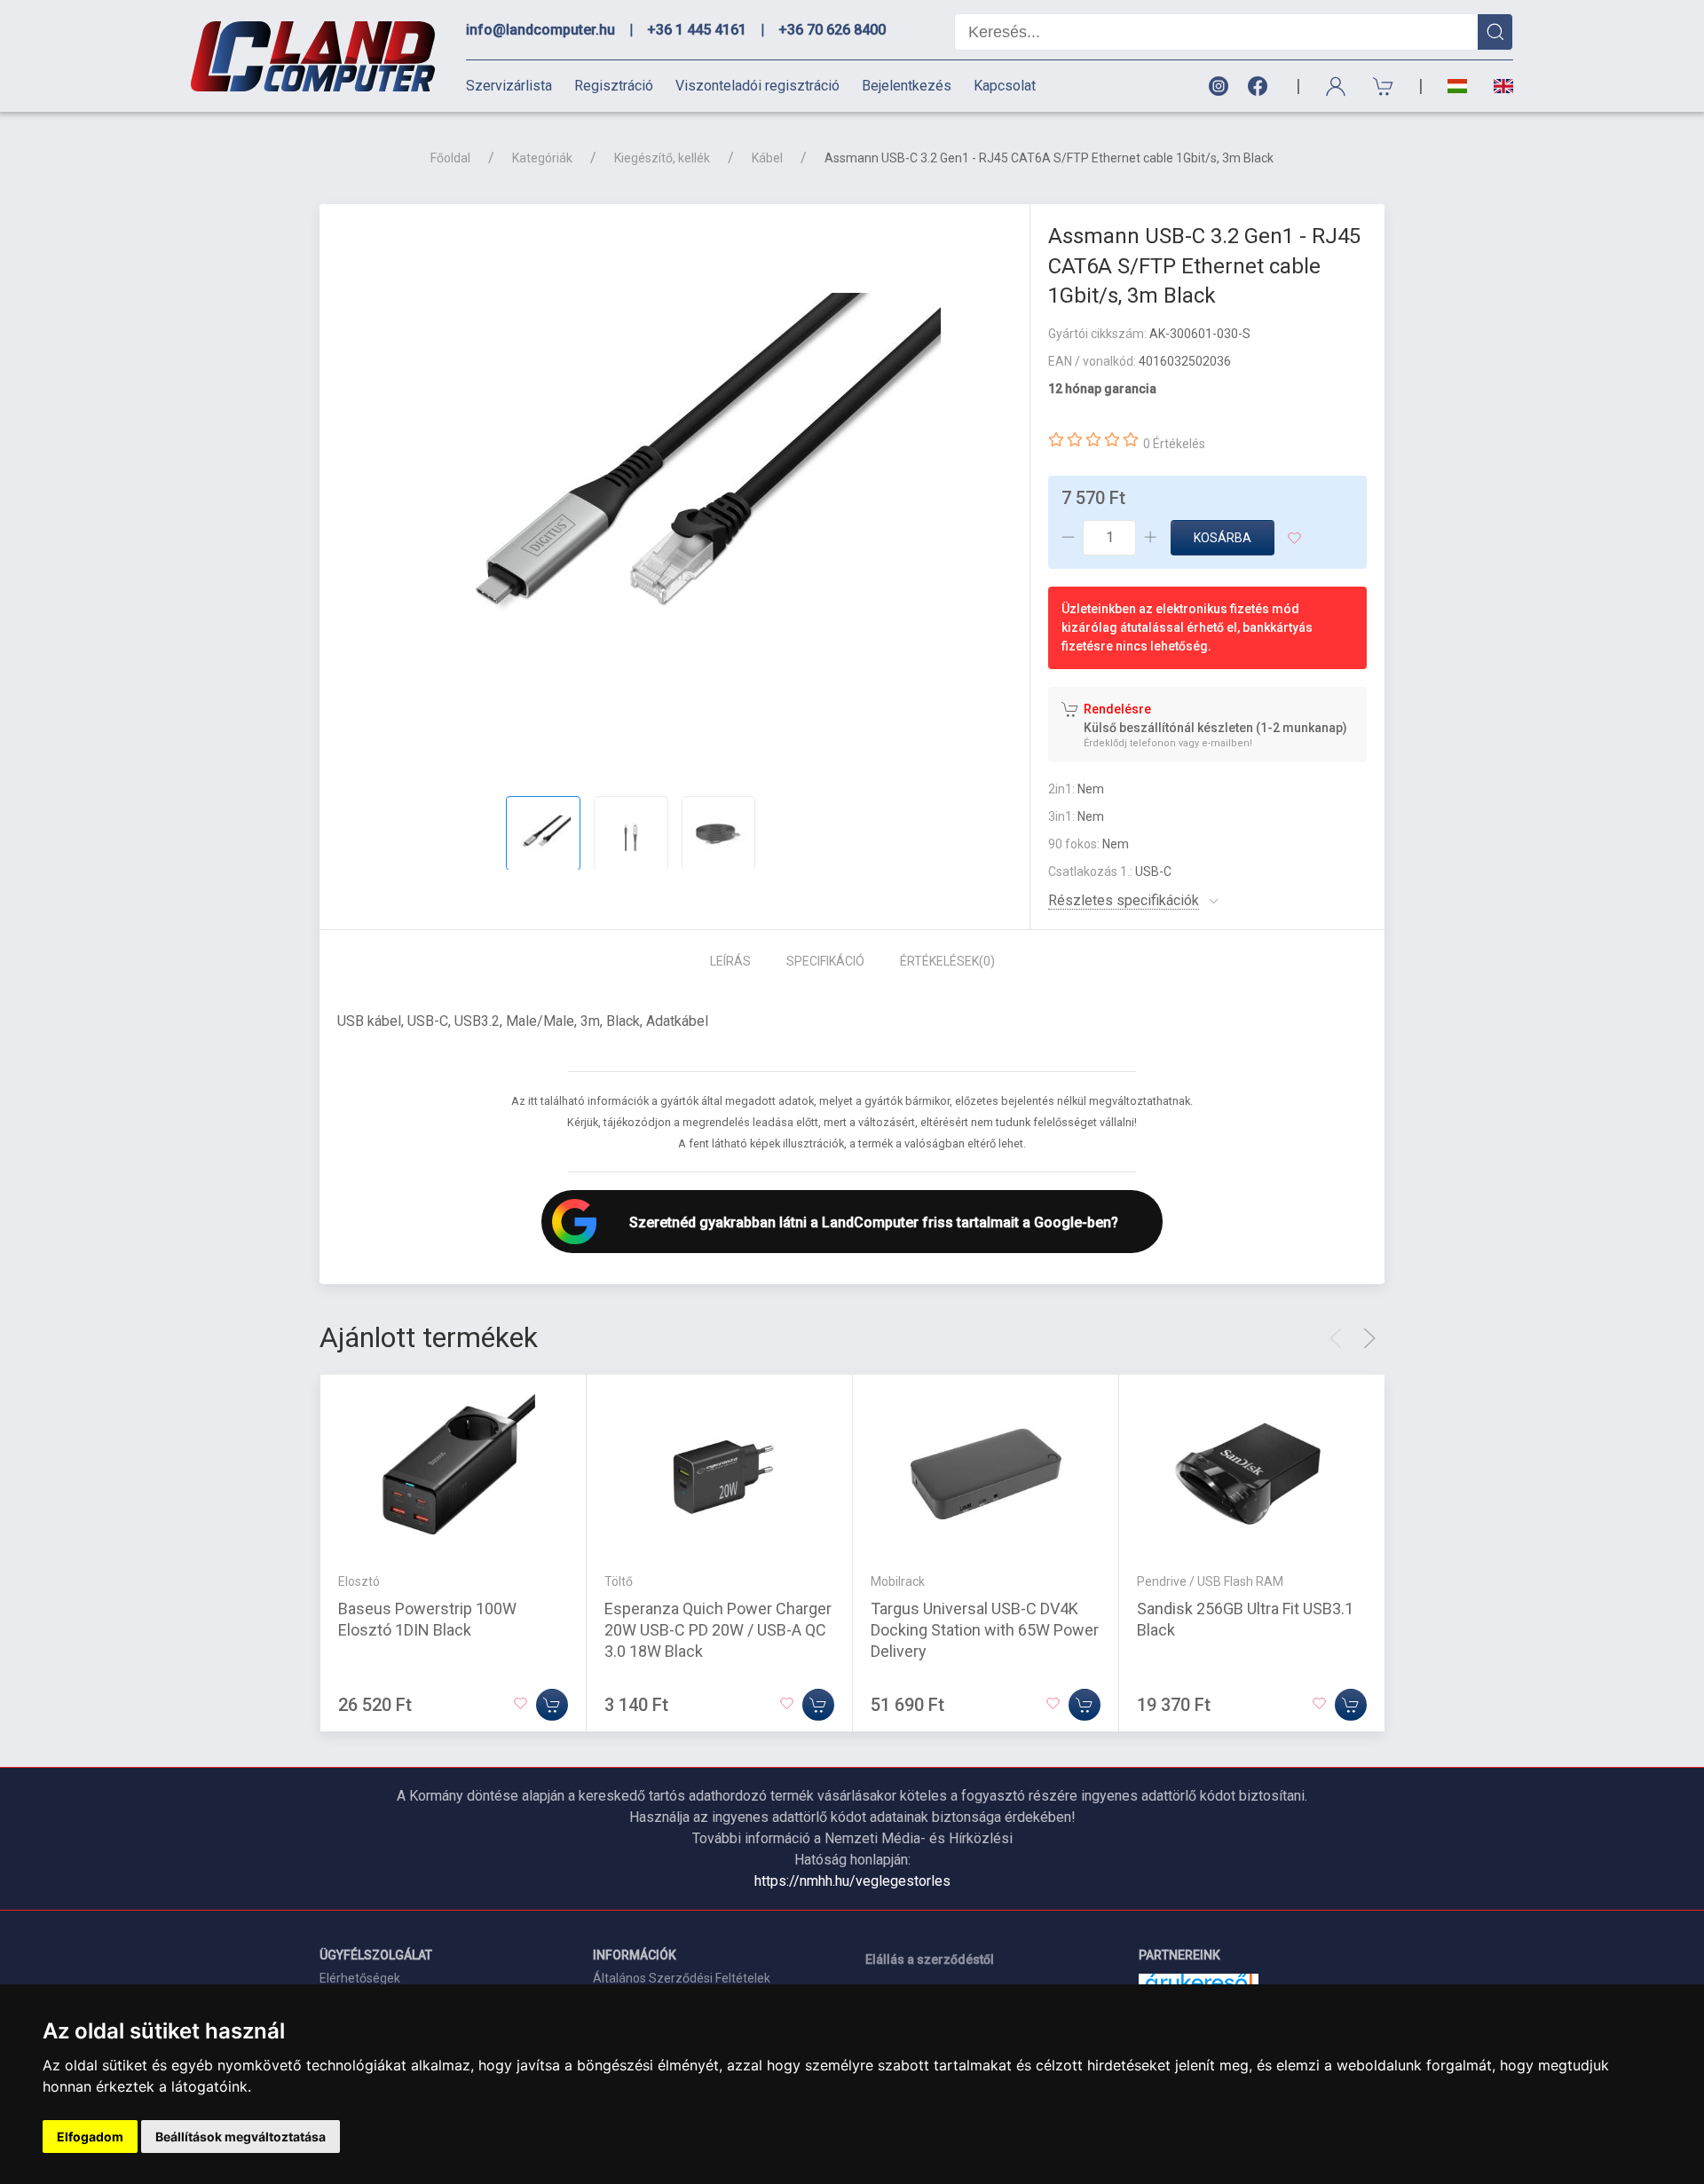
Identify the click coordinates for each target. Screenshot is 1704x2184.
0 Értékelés (1174, 444)
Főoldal (450, 158)
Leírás (730, 961)
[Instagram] (1218, 87)
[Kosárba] (552, 1704)
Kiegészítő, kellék (662, 158)
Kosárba (1223, 538)
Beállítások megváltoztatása (241, 2137)
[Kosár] (1384, 87)
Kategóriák (542, 158)
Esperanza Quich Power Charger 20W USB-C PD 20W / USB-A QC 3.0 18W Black (718, 1629)
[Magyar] (1457, 87)
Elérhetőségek (360, 1978)
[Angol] (1497, 86)
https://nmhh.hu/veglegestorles (852, 1881)
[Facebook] (1261, 87)
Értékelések (947, 961)
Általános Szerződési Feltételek (682, 1978)
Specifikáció (825, 961)
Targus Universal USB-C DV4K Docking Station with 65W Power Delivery (985, 1629)
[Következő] (1369, 1338)
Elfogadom (90, 2137)
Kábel (767, 158)
